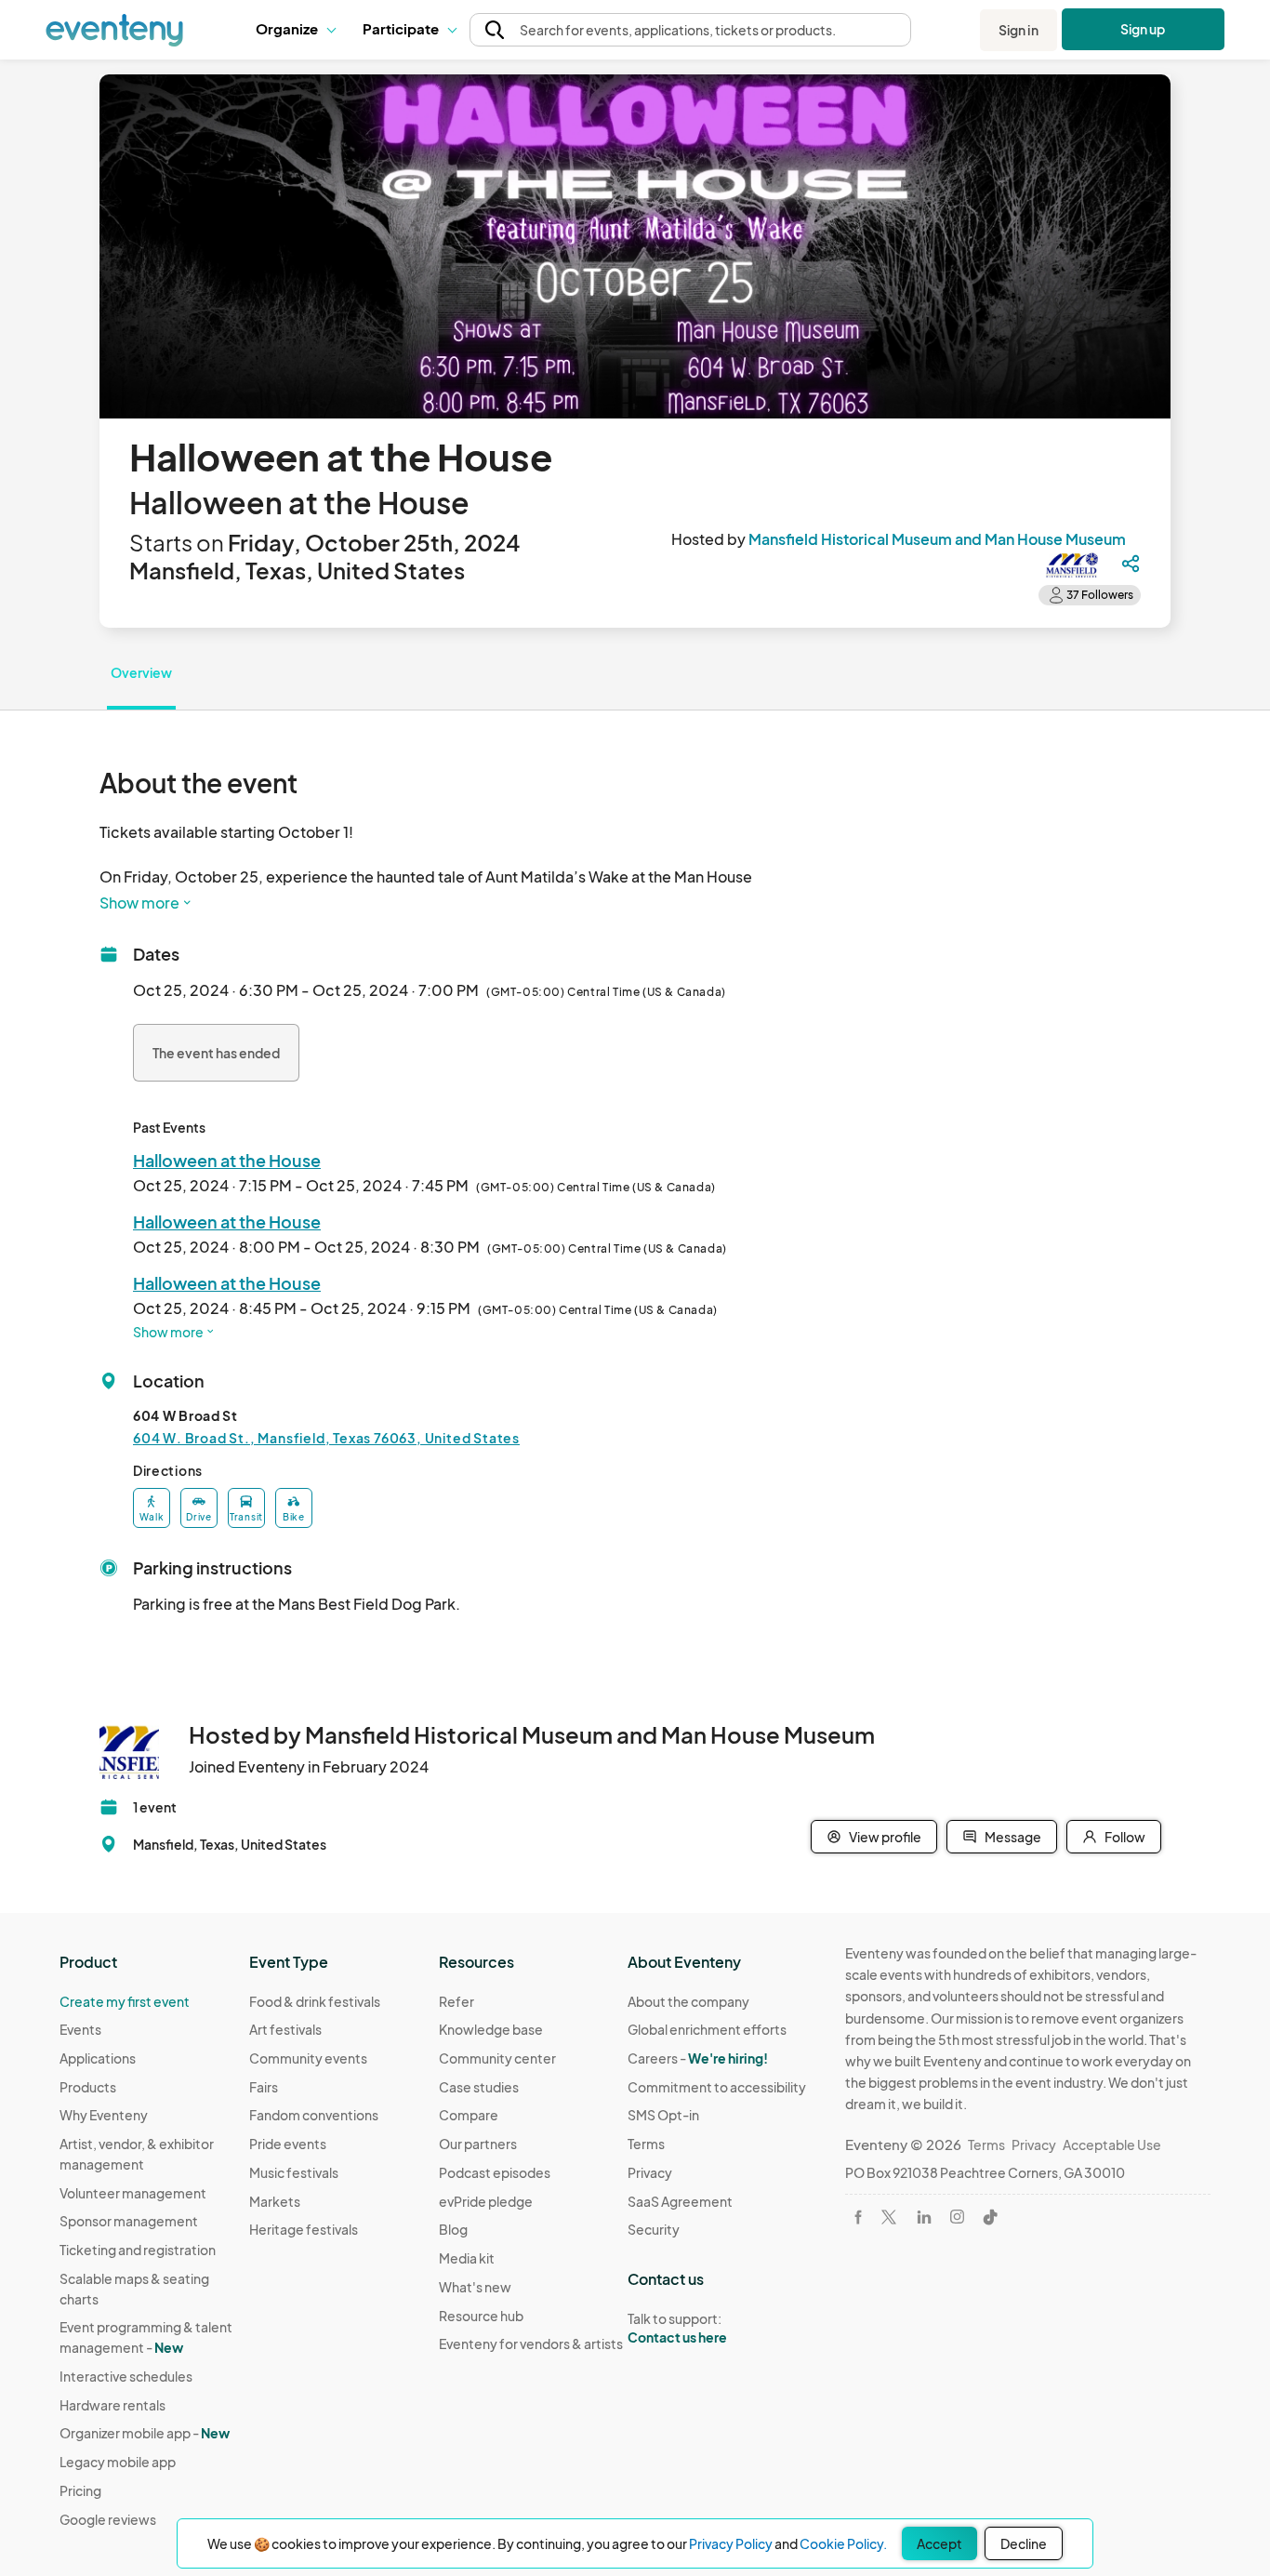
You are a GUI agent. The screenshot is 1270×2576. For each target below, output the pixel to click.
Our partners (478, 2144)
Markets (275, 2201)
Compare (469, 2115)
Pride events (288, 2144)
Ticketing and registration (138, 2250)
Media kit (467, 2258)
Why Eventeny (104, 2115)
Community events (308, 2058)
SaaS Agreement (680, 2201)
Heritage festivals (304, 2229)
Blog (453, 2229)
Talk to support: (677, 2328)
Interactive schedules (126, 2376)
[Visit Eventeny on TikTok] (990, 2217)
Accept (939, 2543)
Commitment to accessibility (717, 2087)
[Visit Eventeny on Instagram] (957, 2217)
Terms (646, 2144)
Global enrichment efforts (707, 2029)
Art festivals (285, 2029)
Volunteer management (133, 2193)
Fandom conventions (314, 2115)
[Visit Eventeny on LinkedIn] (924, 2217)
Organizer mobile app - (145, 2433)
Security (654, 2229)
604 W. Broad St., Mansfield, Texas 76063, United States (326, 1438)
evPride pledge (486, 2201)
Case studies (479, 2087)
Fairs (264, 2087)
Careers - (698, 2058)
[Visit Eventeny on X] (889, 2217)
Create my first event (125, 2001)
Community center (497, 2058)
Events (80, 2029)
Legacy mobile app (118, 2462)
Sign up (1143, 29)
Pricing (80, 2490)
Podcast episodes (495, 2172)
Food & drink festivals (315, 2001)
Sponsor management (129, 2221)
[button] (295, 30)
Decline (1024, 2543)
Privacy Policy (731, 2543)
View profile (885, 1837)
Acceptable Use (1112, 2144)
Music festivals (294, 2172)
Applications (98, 2058)
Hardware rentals (112, 2405)
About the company (688, 2001)
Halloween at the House (227, 1160)
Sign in (1019, 30)
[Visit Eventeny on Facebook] (858, 2217)
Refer (456, 2001)
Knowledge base (491, 2029)
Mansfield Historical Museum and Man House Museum (937, 539)
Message (1013, 1837)
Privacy (650, 2172)
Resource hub (481, 2316)
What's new (475, 2287)
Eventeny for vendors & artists (531, 2344)
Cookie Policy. (843, 2543)
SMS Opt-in (663, 2115)
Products (88, 2087)
